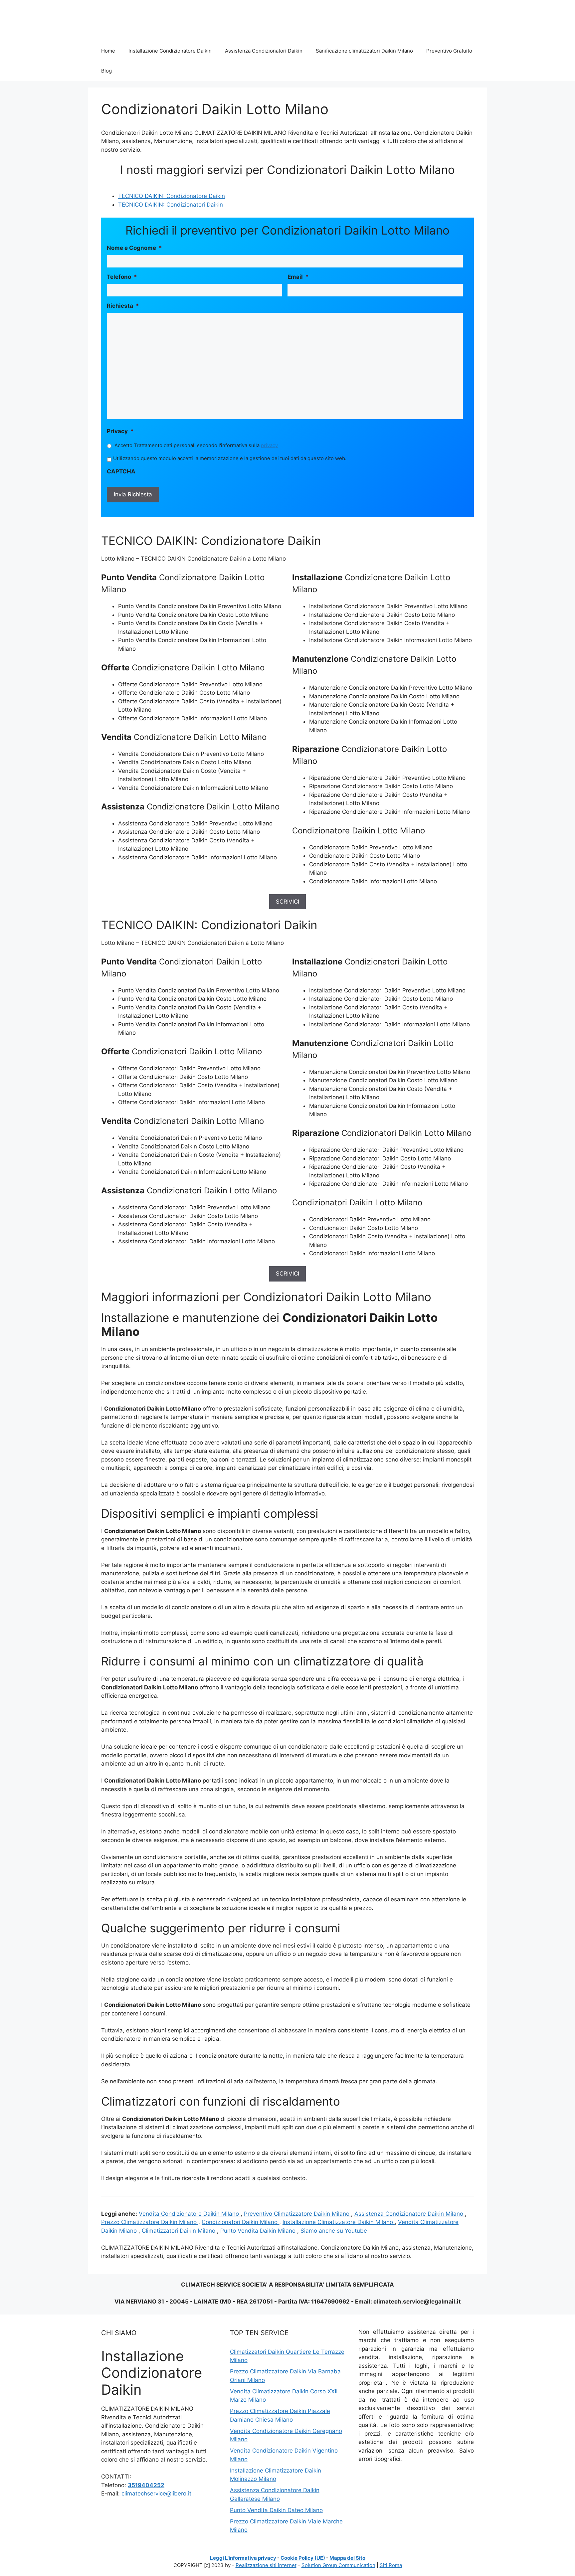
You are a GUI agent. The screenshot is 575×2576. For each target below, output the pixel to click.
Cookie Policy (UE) (303, 2558)
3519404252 (146, 2485)
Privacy (120, 431)
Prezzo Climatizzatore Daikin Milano (150, 2222)
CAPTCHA (121, 471)
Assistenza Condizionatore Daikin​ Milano (410, 2214)
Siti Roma (391, 2565)
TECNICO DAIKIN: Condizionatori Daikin (171, 205)
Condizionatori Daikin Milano (240, 2222)
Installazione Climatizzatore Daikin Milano (339, 2222)
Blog (106, 71)
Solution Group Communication (338, 2565)
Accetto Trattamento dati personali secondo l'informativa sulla (196, 445)
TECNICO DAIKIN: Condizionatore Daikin (172, 196)
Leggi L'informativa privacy (243, 2558)
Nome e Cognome (134, 248)
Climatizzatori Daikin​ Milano (179, 2231)
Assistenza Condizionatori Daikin (264, 51)
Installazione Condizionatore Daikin (170, 51)
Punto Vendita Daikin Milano (259, 2231)
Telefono (122, 277)
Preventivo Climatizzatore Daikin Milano (297, 2214)
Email (298, 277)
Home (108, 51)
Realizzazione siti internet (266, 2565)
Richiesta (123, 306)
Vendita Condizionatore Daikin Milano (190, 2214)
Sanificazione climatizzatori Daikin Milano (364, 51)
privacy (269, 445)
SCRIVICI (287, 902)
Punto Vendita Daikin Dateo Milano (276, 2510)
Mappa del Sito (347, 2558)
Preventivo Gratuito (449, 51)
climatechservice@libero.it (156, 2493)
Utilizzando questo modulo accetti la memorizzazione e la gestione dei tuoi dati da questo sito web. (230, 458)
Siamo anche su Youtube (334, 2231)
